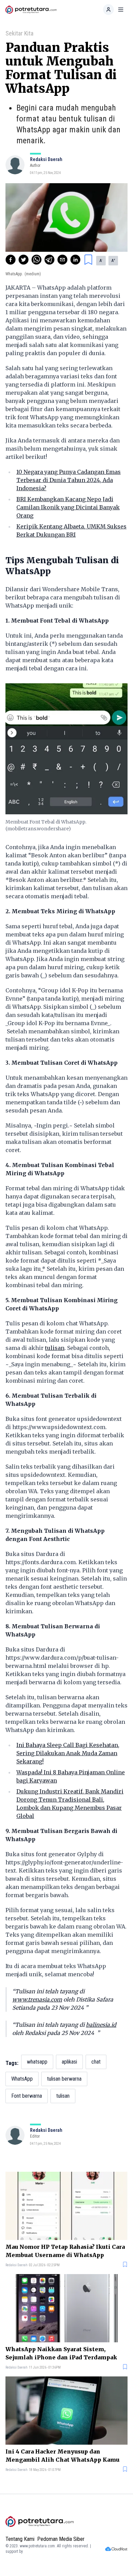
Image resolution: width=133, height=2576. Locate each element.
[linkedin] (75, 260)
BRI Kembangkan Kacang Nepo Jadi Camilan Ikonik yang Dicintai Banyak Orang (68, 507)
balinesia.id (101, 2025)
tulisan (55, 1348)
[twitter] (24, 260)
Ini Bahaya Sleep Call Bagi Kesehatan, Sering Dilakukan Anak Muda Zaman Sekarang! (68, 1753)
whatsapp (37, 2062)
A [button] (101, 261)
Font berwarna (27, 2096)
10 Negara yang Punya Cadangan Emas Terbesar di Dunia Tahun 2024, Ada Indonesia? (69, 480)
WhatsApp (22, 2079)
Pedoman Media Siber (61, 2539)
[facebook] (11, 260)
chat (96, 2062)
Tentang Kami (20, 2539)
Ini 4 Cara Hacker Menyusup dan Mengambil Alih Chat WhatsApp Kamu (62, 2456)
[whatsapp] (36, 260)
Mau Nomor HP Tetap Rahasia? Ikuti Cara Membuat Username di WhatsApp (65, 2251)
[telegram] (49, 260)
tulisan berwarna (64, 2079)
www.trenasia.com (37, 1999)
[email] (62, 260)
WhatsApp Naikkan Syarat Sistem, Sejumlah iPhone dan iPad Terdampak (61, 2353)
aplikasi (69, 2062)
